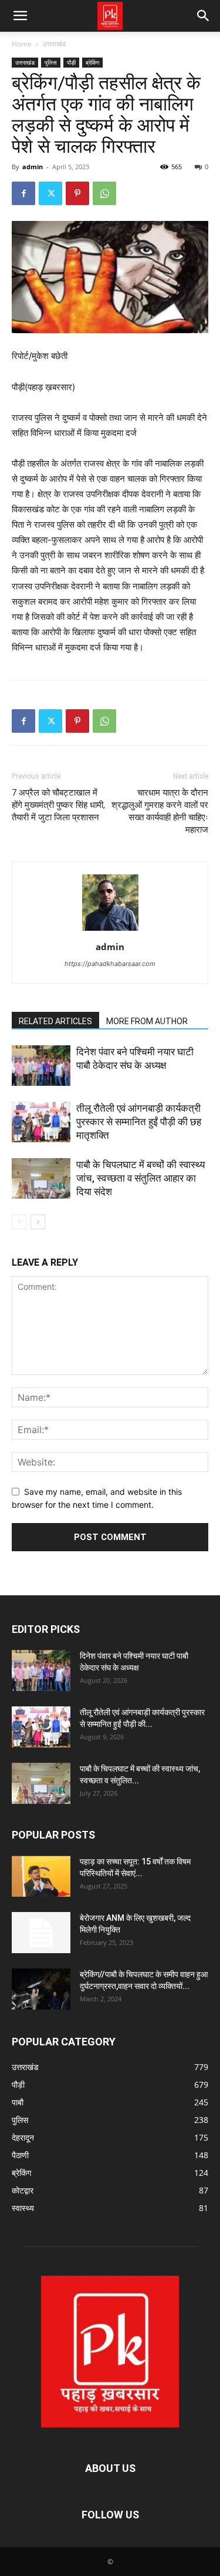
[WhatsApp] (104, 193)
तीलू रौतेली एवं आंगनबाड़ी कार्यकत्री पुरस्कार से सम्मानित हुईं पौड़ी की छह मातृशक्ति (139, 1122)
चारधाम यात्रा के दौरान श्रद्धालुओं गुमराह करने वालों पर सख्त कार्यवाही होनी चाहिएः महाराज (160, 811)
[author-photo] (110, 930)
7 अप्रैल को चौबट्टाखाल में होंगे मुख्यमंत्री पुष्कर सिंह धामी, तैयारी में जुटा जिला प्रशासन (58, 805)
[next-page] (38, 1222)
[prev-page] (19, 1222)
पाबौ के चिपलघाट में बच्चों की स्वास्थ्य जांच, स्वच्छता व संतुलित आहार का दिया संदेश (141, 1178)
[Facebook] (23, 193)
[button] (20, 16)
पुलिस (51, 62)
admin (33, 167)
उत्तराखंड (54, 44)
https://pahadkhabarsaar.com (110, 964)
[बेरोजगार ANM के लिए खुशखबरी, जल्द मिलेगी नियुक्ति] (41, 1933)
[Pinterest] (77, 193)
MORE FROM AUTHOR (147, 1021)
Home (22, 44)
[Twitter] (50, 193)
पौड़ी (71, 62)
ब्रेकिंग (92, 62)
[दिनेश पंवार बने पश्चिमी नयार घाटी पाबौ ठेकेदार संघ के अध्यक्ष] (41, 1066)
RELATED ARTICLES (55, 1021)
